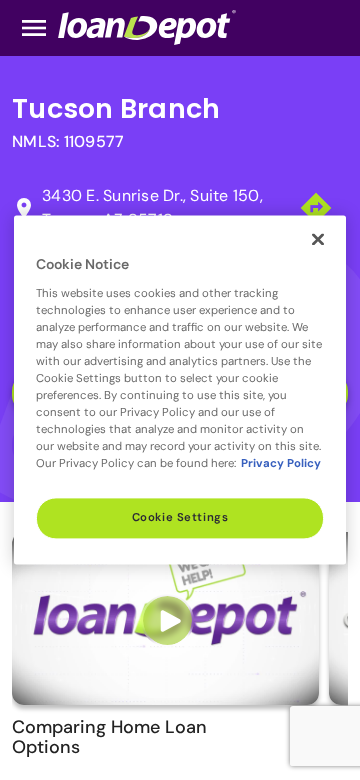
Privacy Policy (281, 464)
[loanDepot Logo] (147, 26)
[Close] (318, 239)
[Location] (316, 206)
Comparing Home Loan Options (109, 737)
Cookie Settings (180, 518)
